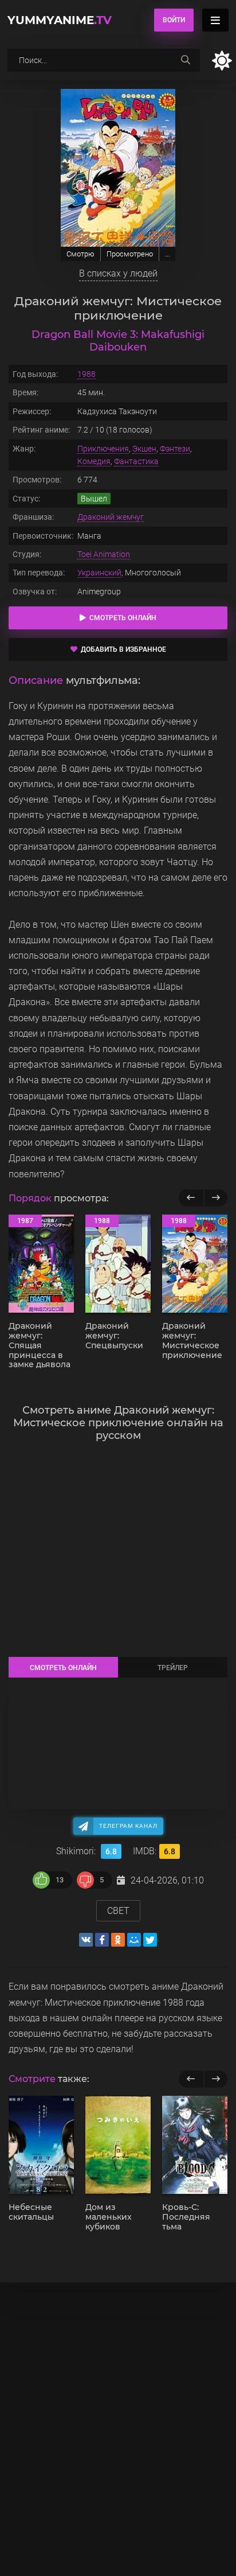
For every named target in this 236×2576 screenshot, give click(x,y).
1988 (86, 374)
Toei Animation (104, 554)
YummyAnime (60, 20)
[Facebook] (102, 1940)
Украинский (99, 573)
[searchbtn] (186, 60)
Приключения (103, 449)
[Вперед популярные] (216, 1198)
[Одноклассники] (118, 1940)
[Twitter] (150, 1940)
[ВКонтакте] (86, 1940)
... (168, 254)
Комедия (94, 461)
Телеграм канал (128, 1826)
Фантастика (136, 461)
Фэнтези (175, 449)
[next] (216, 2079)
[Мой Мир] (134, 1940)
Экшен (144, 449)
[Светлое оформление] (222, 61)
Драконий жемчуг (111, 517)
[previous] (191, 2079)
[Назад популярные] (191, 1198)
